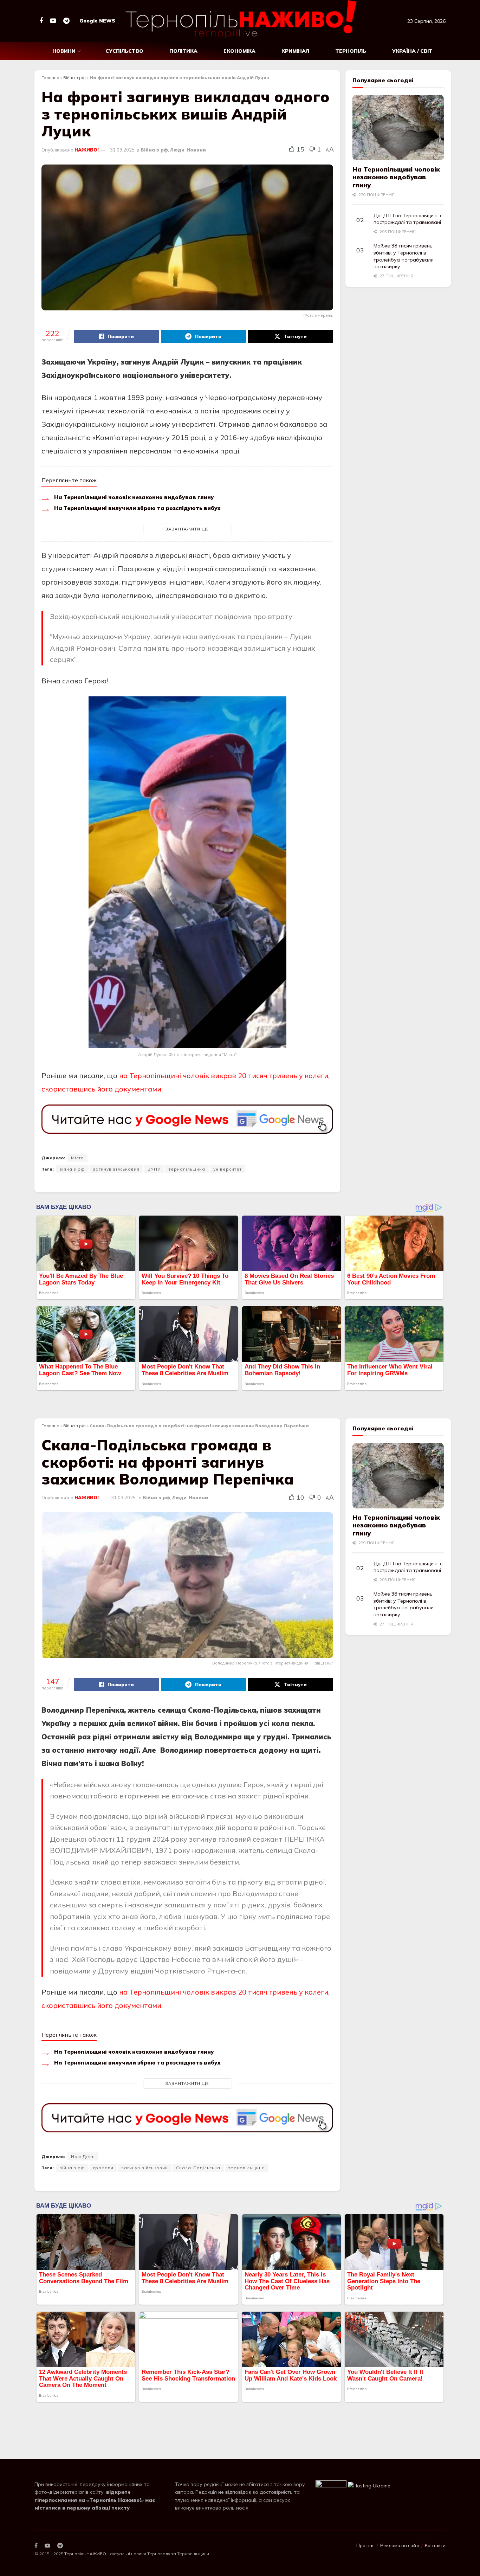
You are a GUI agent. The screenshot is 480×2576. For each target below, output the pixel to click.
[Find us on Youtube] (53, 21)
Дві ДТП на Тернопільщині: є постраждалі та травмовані (408, 219)
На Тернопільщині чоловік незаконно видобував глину (134, 497)
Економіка (239, 51)
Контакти (435, 2506)
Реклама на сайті (400, 2506)
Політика (183, 51)
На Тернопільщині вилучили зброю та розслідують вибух (137, 508)
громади (103, 2168)
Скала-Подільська (198, 2168)
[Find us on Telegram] (66, 21)
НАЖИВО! (87, 150)
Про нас (365, 2506)
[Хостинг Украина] (369, 2446)
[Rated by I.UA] (331, 2446)
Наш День (83, 2156)
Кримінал (295, 51)
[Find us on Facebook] (41, 21)
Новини (64, 51)
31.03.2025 (122, 150)
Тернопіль (351, 51)
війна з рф (72, 1169)
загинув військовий (116, 1169)
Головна (50, 78)
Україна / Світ (412, 51)
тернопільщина (187, 1169)
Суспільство (124, 51)
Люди (177, 150)
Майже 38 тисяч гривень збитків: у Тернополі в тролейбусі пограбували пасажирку (404, 256)
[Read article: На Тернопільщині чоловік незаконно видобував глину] (398, 128)
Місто (77, 1158)
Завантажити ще (187, 529)
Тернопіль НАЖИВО (85, 2514)
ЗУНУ (154, 1169)
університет (228, 1169)
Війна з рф (74, 78)
